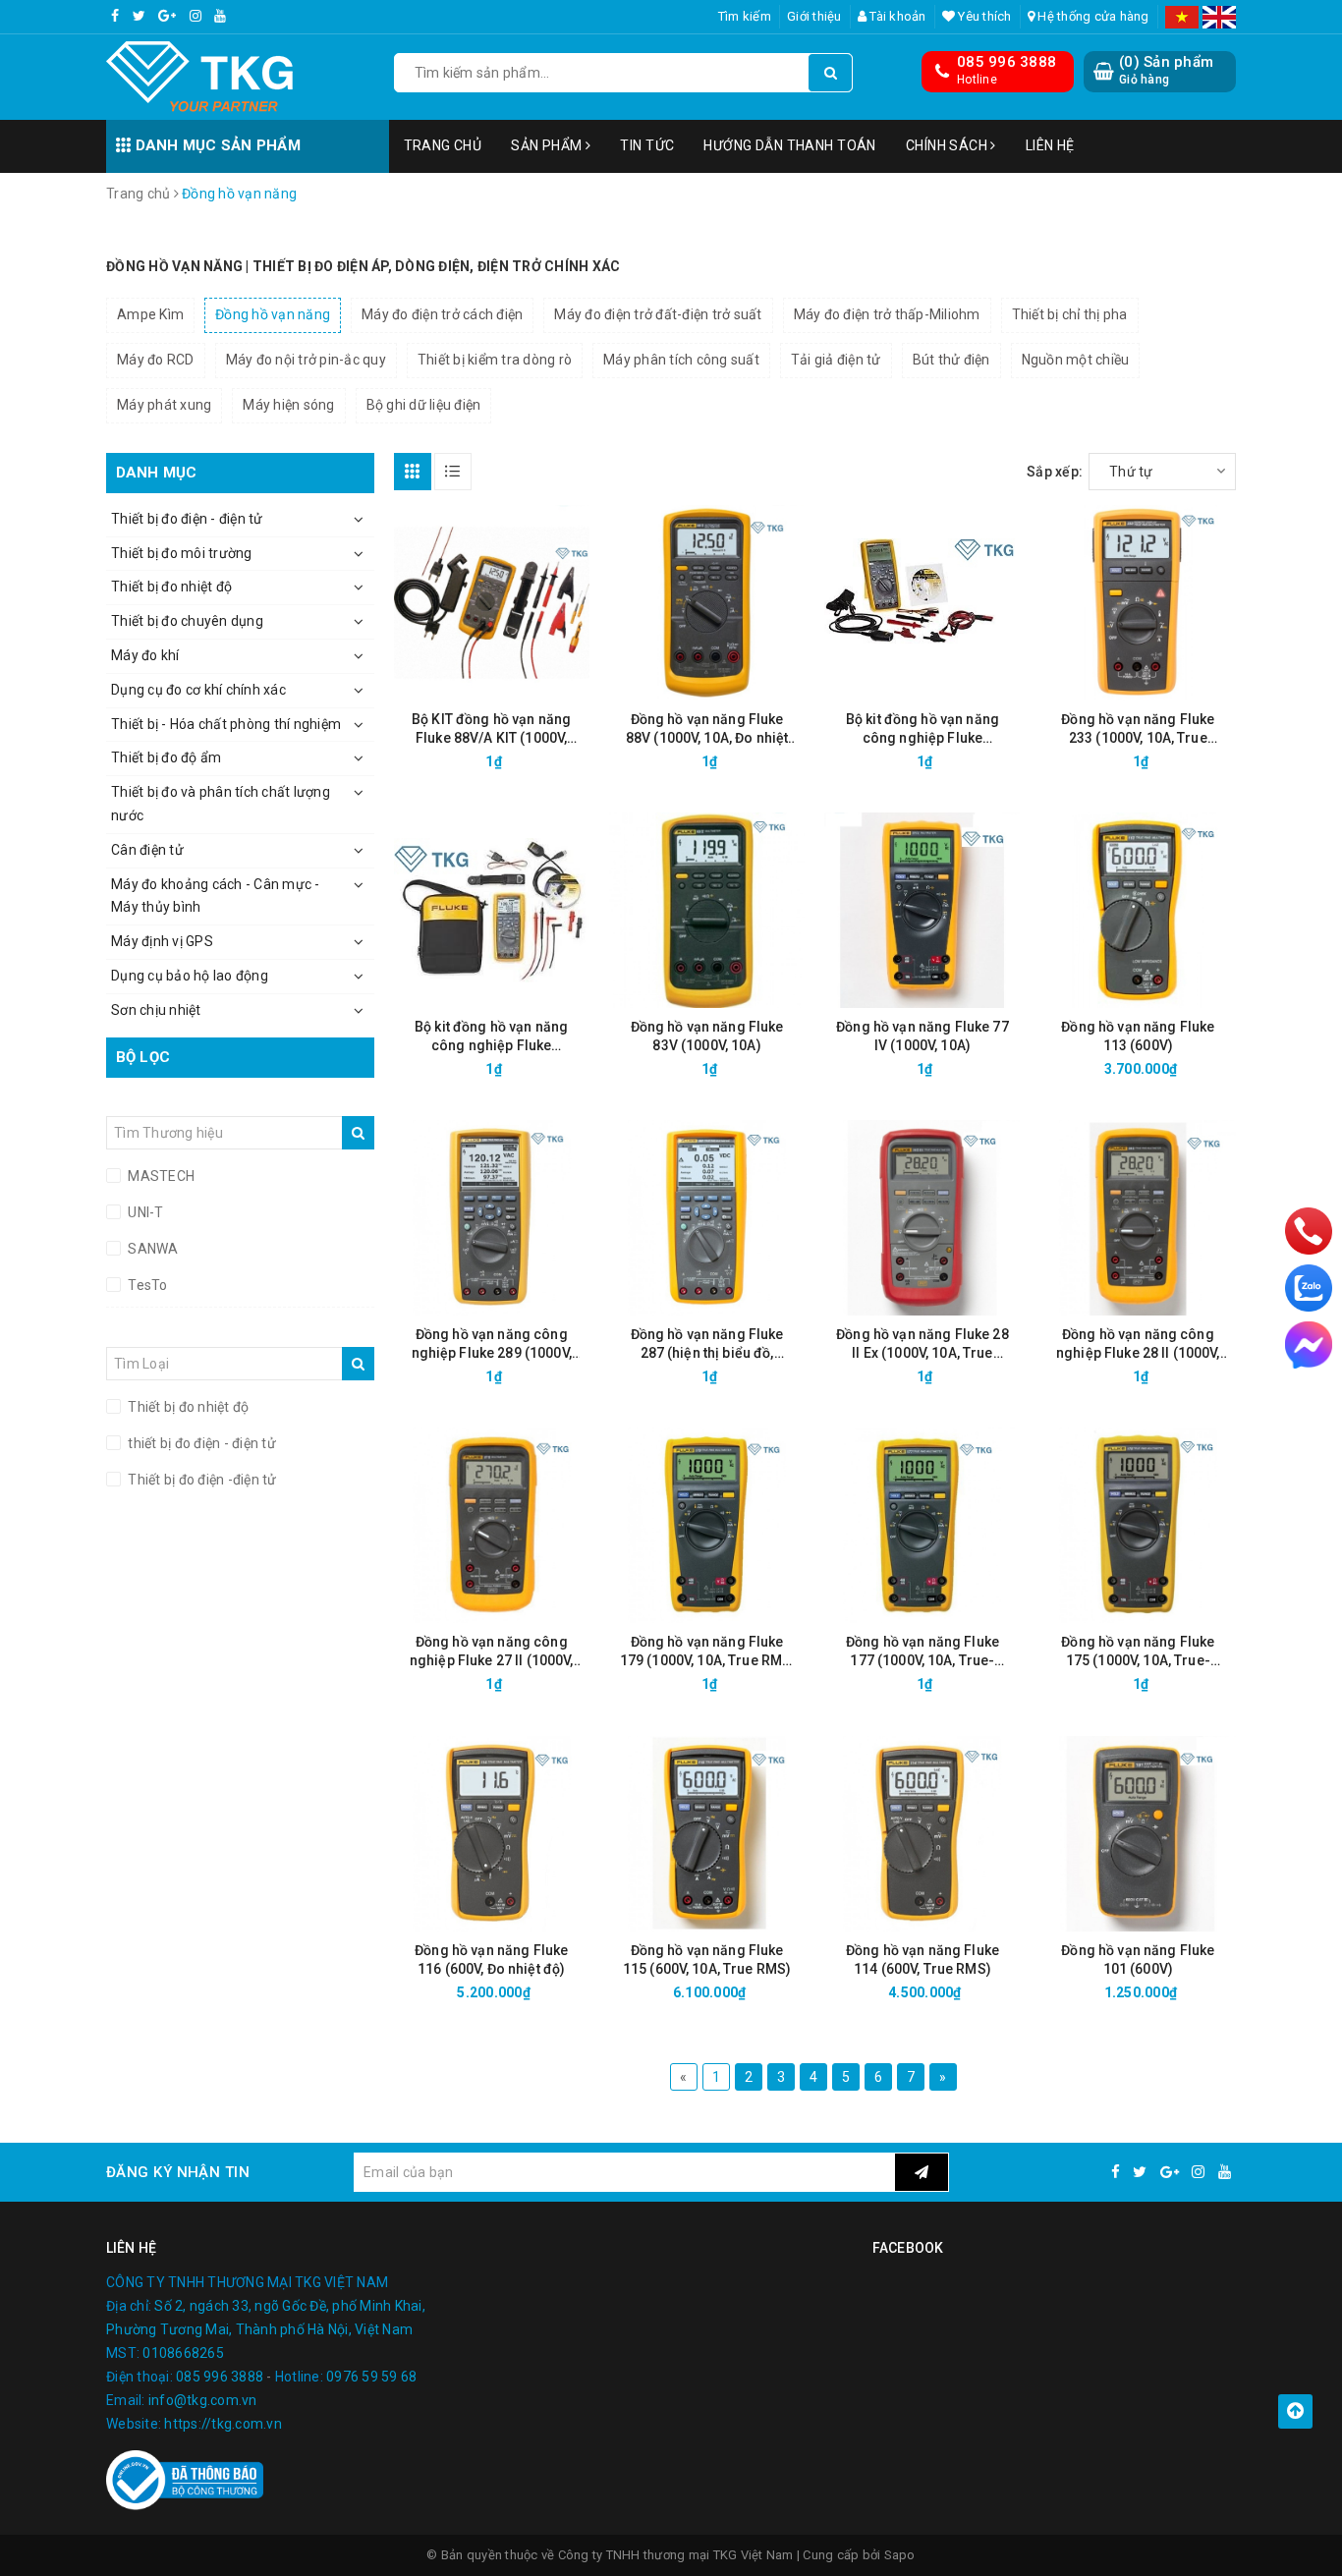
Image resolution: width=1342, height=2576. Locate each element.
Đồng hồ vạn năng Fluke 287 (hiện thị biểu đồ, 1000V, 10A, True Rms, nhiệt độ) (707, 1344)
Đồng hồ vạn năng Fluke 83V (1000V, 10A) (707, 1036)
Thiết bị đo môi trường (182, 553)
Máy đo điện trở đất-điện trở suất (658, 314)
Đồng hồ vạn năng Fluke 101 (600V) (1138, 1960)
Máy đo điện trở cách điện (442, 314)
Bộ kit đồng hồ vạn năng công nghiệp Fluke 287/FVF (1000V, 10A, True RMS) (923, 729)
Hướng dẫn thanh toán (789, 145)
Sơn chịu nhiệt (156, 1010)
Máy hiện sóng (288, 405)
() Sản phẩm (1166, 70)
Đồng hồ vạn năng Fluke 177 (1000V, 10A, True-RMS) (923, 1652)
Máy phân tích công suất (681, 360)
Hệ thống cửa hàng (1092, 16)
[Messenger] (1309, 1345)
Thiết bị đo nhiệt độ (171, 587)
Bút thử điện (951, 360)
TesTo (146, 1285)
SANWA (152, 1249)
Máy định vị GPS (162, 941)
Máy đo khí (145, 655)
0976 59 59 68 (371, 2377)
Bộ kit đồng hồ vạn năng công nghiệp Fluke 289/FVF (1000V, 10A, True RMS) (491, 1037)
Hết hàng (957, 761)
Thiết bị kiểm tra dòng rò (495, 360)
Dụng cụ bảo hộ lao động (190, 976)
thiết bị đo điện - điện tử (200, 1443)
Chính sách (949, 145)
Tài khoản (896, 16)
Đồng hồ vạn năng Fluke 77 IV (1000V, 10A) (923, 1036)
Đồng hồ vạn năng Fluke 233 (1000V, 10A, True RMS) (1138, 729)
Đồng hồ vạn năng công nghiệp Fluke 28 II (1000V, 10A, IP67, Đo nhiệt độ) (1138, 1344)
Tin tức (647, 145)
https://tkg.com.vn (223, 2424)
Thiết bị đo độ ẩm (166, 757)
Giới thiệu (814, 16)
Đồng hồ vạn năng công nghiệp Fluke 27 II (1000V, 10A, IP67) (492, 1652)
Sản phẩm (548, 145)
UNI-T (144, 1212)
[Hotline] (1309, 1231)
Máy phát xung (164, 405)
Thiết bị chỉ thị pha (1070, 314)
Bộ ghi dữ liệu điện (424, 405)
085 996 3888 (1006, 62)
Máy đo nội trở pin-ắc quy (306, 360)
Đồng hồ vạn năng (273, 314)
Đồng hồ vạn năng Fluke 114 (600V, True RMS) (923, 1960)
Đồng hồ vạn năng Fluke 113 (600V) (1138, 1036)
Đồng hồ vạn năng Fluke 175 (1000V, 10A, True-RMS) (1138, 1652)
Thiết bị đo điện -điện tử (201, 1480)
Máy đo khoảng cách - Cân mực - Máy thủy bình (216, 896)
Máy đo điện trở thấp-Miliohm (887, 314)
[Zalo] (1309, 1288)
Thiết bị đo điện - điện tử (187, 519)
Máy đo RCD (156, 360)
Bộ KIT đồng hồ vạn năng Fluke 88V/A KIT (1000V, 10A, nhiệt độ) (491, 729)
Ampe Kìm (150, 314)
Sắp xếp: (1055, 472)
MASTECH (160, 1176)
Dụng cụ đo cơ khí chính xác (198, 690)
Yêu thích (983, 16)
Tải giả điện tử (836, 360)
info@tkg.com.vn (203, 2400)
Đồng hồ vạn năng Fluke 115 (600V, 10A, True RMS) (707, 1960)
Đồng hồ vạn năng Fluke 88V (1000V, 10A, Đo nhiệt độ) (707, 729)
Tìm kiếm (745, 16)
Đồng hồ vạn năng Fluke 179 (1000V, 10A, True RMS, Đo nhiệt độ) (707, 1652)
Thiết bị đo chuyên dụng (187, 621)
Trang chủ (443, 145)
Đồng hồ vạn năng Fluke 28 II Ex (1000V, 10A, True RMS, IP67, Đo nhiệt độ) (923, 1344)
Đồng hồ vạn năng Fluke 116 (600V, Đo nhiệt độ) (491, 1960)
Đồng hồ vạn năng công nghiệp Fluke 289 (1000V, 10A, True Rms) (492, 1344)
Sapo (900, 2555)
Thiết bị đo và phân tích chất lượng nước (221, 804)
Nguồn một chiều (1076, 360)
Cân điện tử (147, 850)
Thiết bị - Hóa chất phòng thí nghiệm (226, 724)
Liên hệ (1050, 145)
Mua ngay (526, 761)
